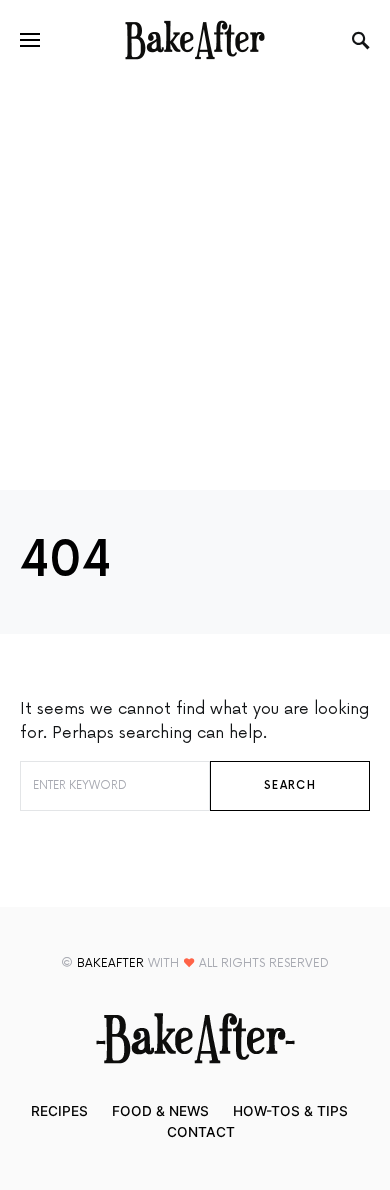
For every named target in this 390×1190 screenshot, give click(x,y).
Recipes (59, 1111)
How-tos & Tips (290, 1111)
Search (290, 785)
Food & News (160, 1111)
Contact (201, 1132)
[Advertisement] (195, 285)
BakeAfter (110, 963)
